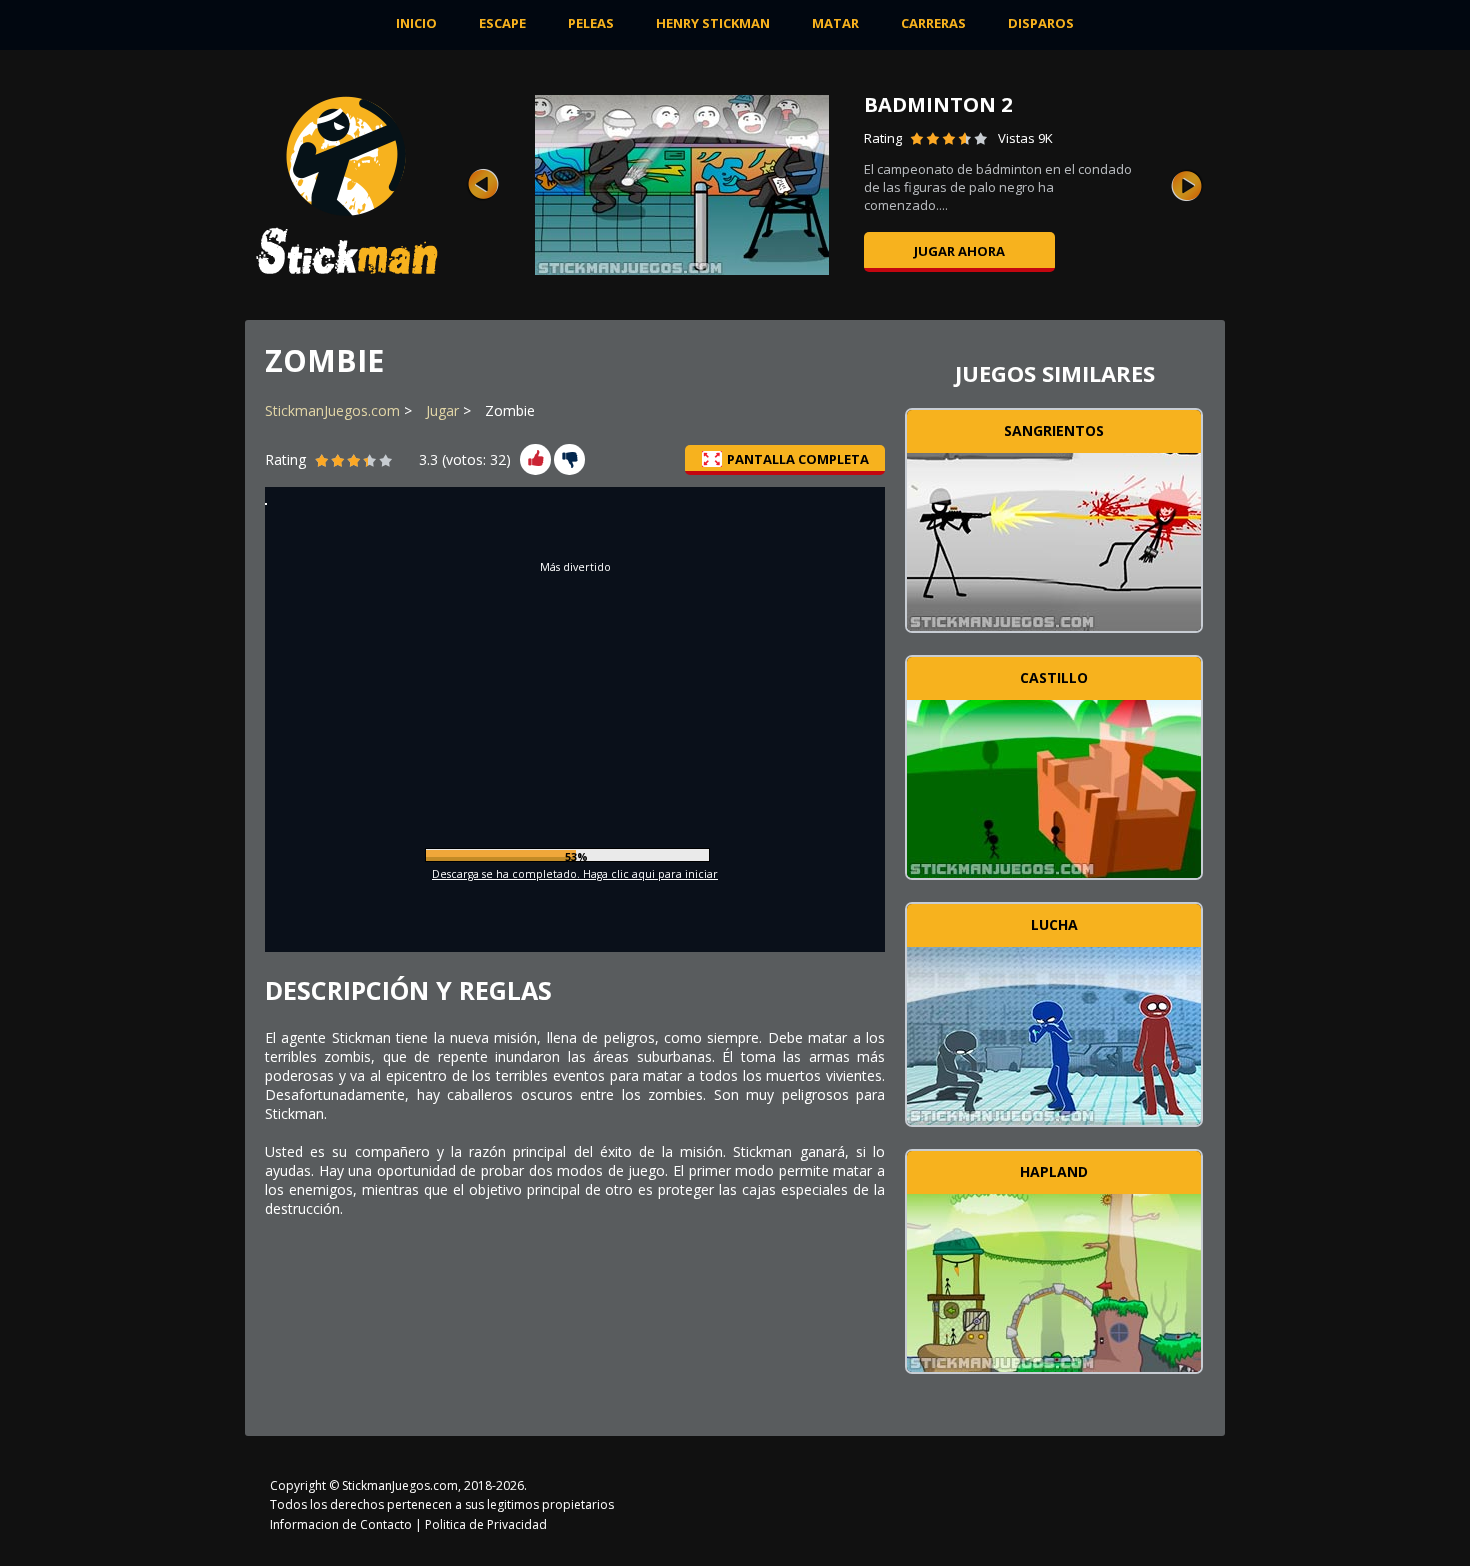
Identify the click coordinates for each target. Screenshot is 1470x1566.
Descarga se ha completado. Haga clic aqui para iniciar (575, 874)
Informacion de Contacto (341, 1524)
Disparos (1041, 23)
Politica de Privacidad (486, 1524)
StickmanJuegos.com (332, 410)
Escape (502, 23)
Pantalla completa (798, 459)
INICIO (416, 23)
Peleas (591, 23)
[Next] (1187, 185)
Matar (835, 23)
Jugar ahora (962, 251)
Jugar (442, 410)
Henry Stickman (713, 23)
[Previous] (483, 185)
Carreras (933, 23)
